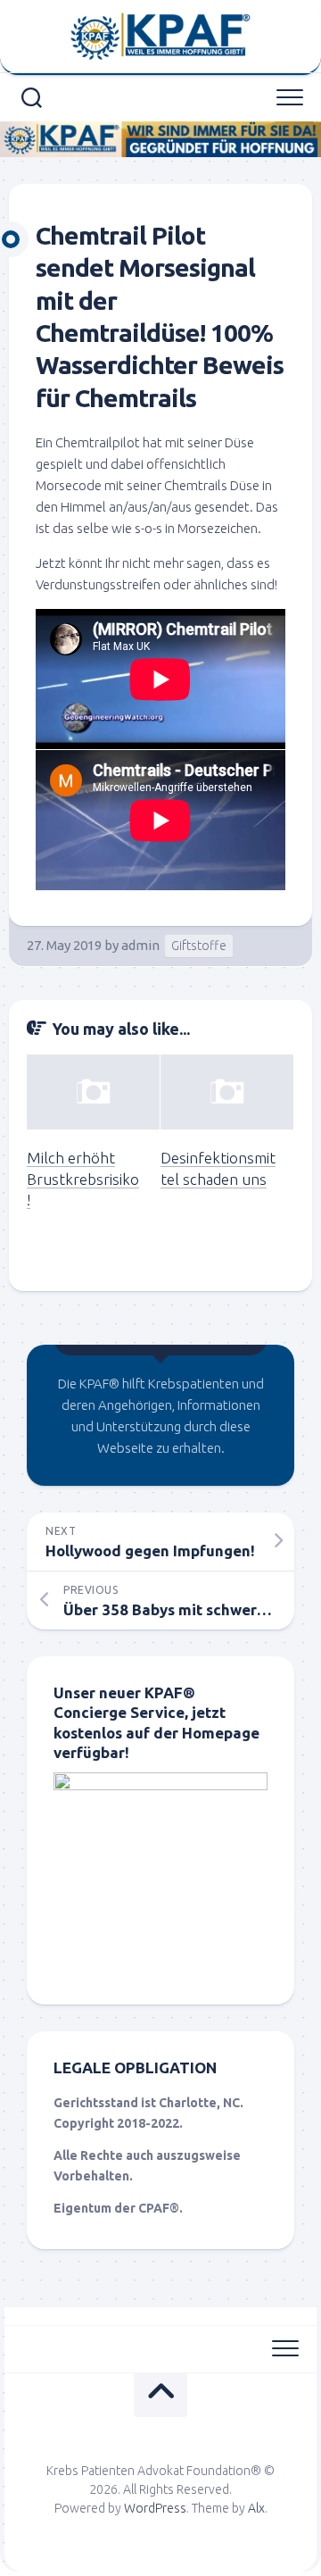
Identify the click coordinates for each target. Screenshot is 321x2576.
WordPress (155, 2508)
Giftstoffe (199, 946)
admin (140, 945)
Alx (256, 2508)
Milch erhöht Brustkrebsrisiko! (83, 1179)
